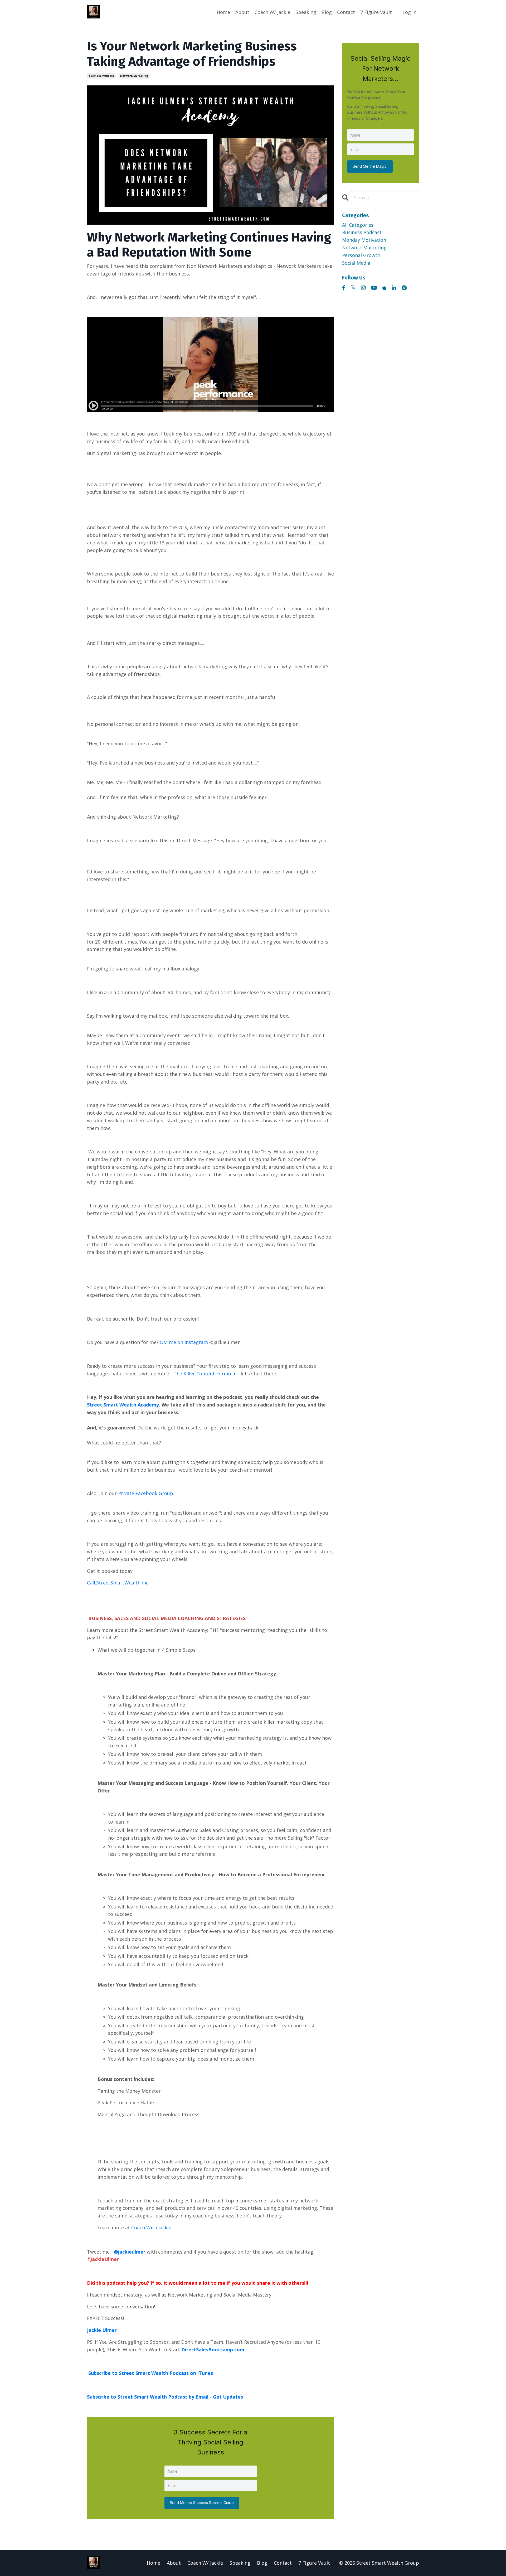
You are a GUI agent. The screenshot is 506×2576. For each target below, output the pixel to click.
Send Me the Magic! (370, 166)
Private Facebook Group (146, 1493)
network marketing (134, 76)
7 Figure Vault (376, 12)
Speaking (306, 12)
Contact (346, 12)
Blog (327, 12)
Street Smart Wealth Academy (123, 1405)
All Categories (358, 225)
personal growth (361, 255)
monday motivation (364, 240)
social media (356, 263)
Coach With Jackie (151, 2227)
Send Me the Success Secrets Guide (202, 2503)
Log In (409, 12)
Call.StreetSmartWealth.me (118, 1583)
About (242, 12)
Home (223, 12)
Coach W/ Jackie (272, 12)
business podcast (101, 76)
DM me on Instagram (184, 1342)
